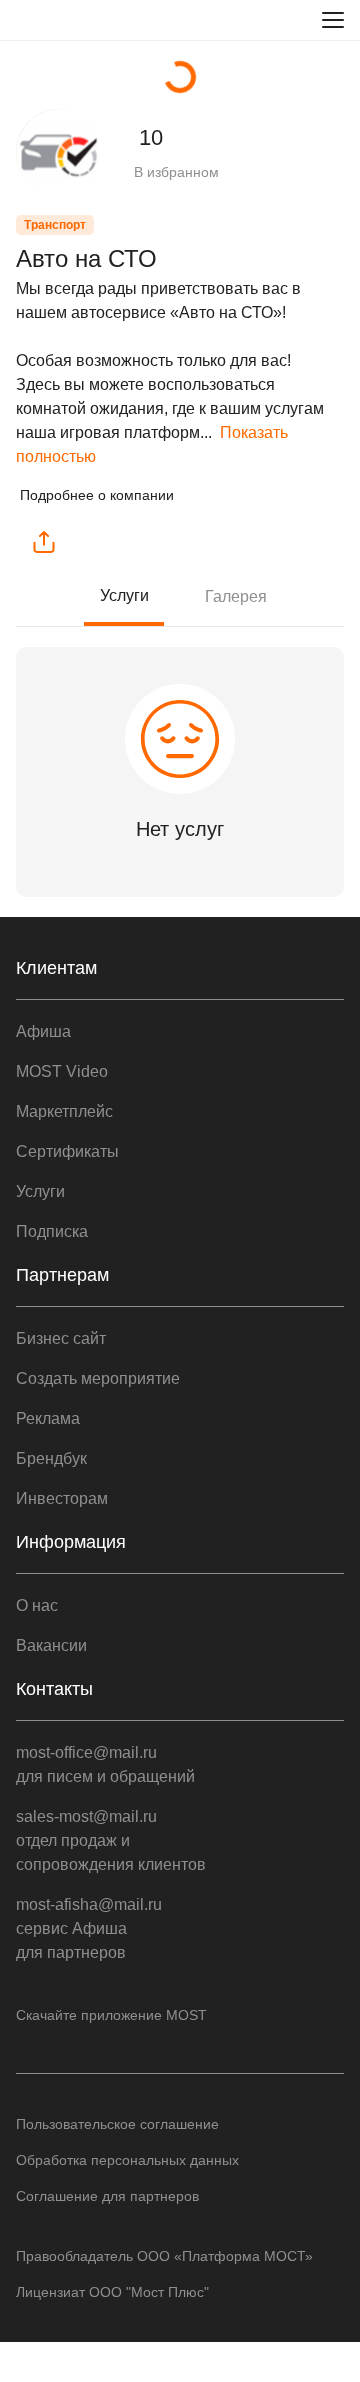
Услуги (124, 595)
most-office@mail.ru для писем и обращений (105, 1764)
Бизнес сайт (61, 1338)
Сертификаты (67, 1151)
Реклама (48, 1418)
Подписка (52, 1231)
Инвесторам (62, 1498)
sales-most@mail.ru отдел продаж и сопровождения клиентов (111, 1840)
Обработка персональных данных (127, 2160)
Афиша (43, 1031)
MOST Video (62, 1071)
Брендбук (51, 1458)
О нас (37, 1605)
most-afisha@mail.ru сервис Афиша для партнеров (89, 1928)
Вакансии (51, 1645)
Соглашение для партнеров (107, 2196)
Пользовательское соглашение (117, 2124)
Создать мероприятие (98, 1378)
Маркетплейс (64, 1111)
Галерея (236, 596)
